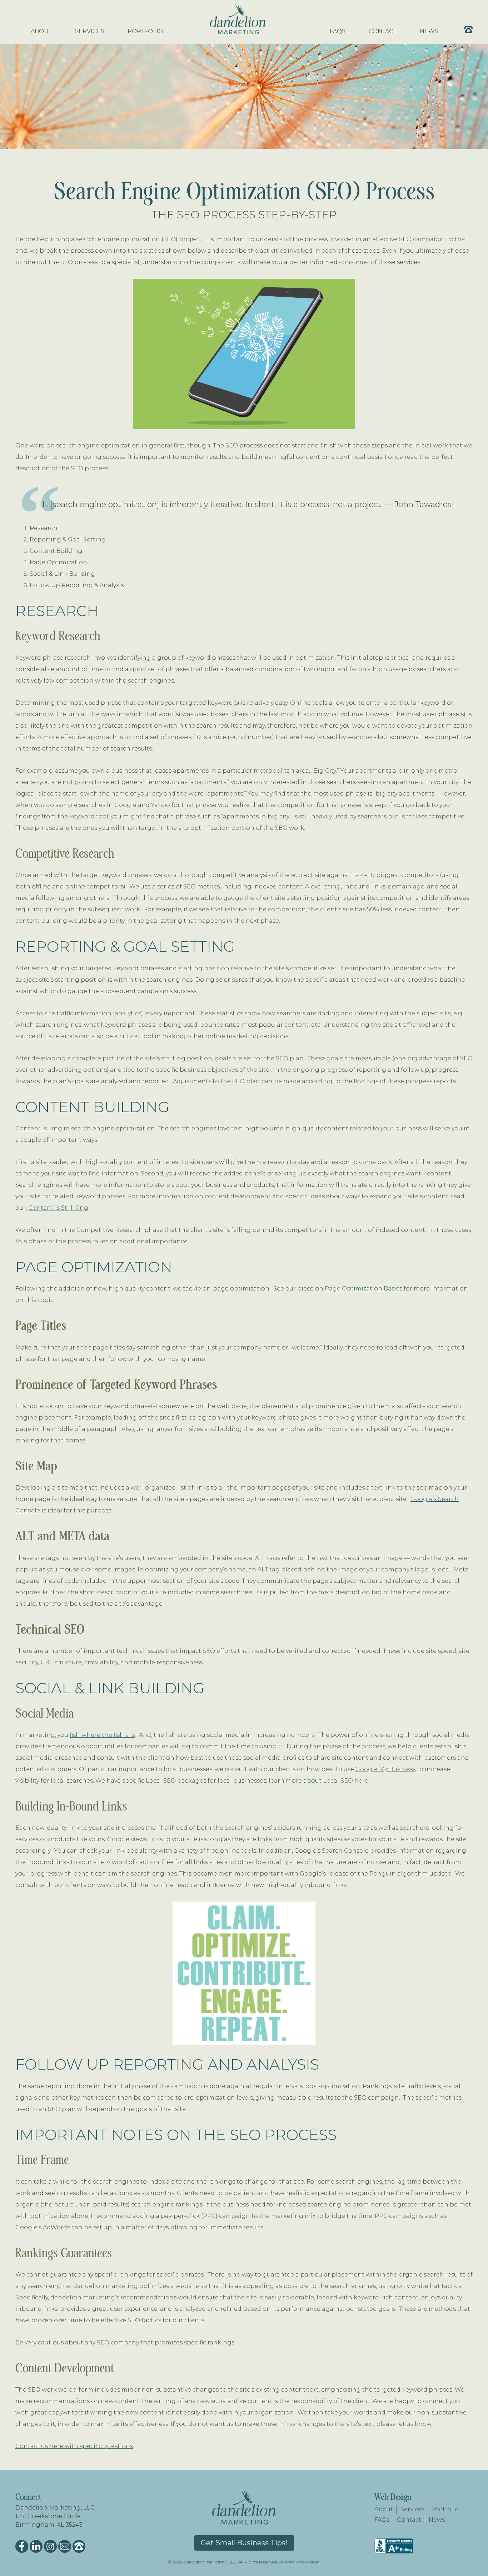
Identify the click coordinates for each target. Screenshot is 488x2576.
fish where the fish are (102, 1735)
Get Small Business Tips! (244, 2543)
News (437, 2520)
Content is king (39, 1128)
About (384, 2509)
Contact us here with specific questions (74, 2446)
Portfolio (445, 2509)
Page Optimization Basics (363, 1289)
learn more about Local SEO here (318, 1781)
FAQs (382, 2520)
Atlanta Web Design (299, 2562)
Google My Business (385, 1769)
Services (412, 2509)
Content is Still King (58, 1208)
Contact (409, 2520)
